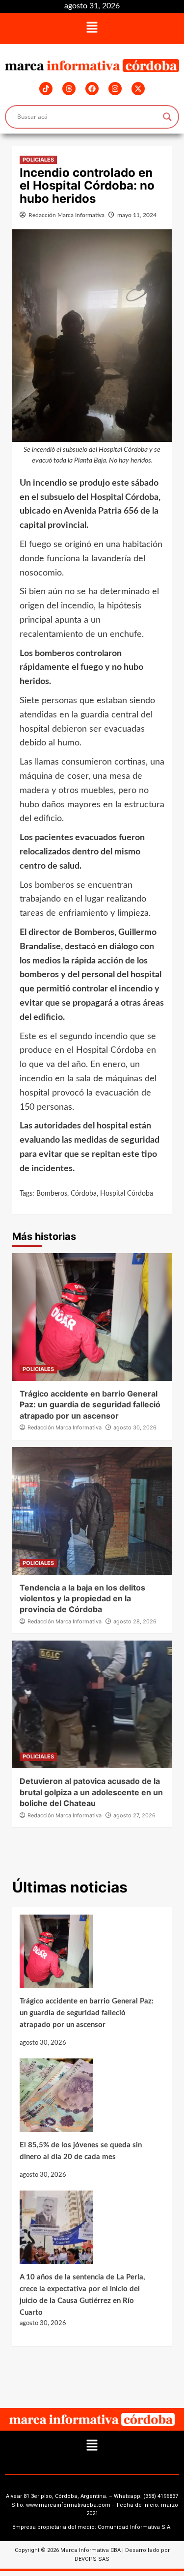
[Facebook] (92, 89)
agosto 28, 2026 (135, 1621)
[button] (92, 28)
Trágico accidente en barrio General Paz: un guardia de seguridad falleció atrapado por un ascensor (90, 1405)
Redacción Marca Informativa (66, 215)
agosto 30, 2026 (135, 1427)
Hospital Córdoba (127, 1194)
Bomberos (52, 1194)
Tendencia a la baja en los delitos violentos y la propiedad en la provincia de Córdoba (82, 1599)
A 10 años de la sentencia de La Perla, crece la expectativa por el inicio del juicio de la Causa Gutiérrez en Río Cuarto (82, 2295)
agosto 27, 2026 (134, 1815)
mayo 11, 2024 (137, 215)
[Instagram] (115, 89)
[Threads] (69, 89)
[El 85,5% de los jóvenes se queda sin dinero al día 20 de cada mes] (87, 2099)
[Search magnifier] (167, 117)
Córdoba (84, 1194)
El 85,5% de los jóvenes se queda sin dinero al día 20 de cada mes (81, 2151)
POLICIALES (38, 160)
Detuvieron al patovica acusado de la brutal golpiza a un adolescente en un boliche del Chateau (91, 1792)
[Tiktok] (46, 89)
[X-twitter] (138, 89)
